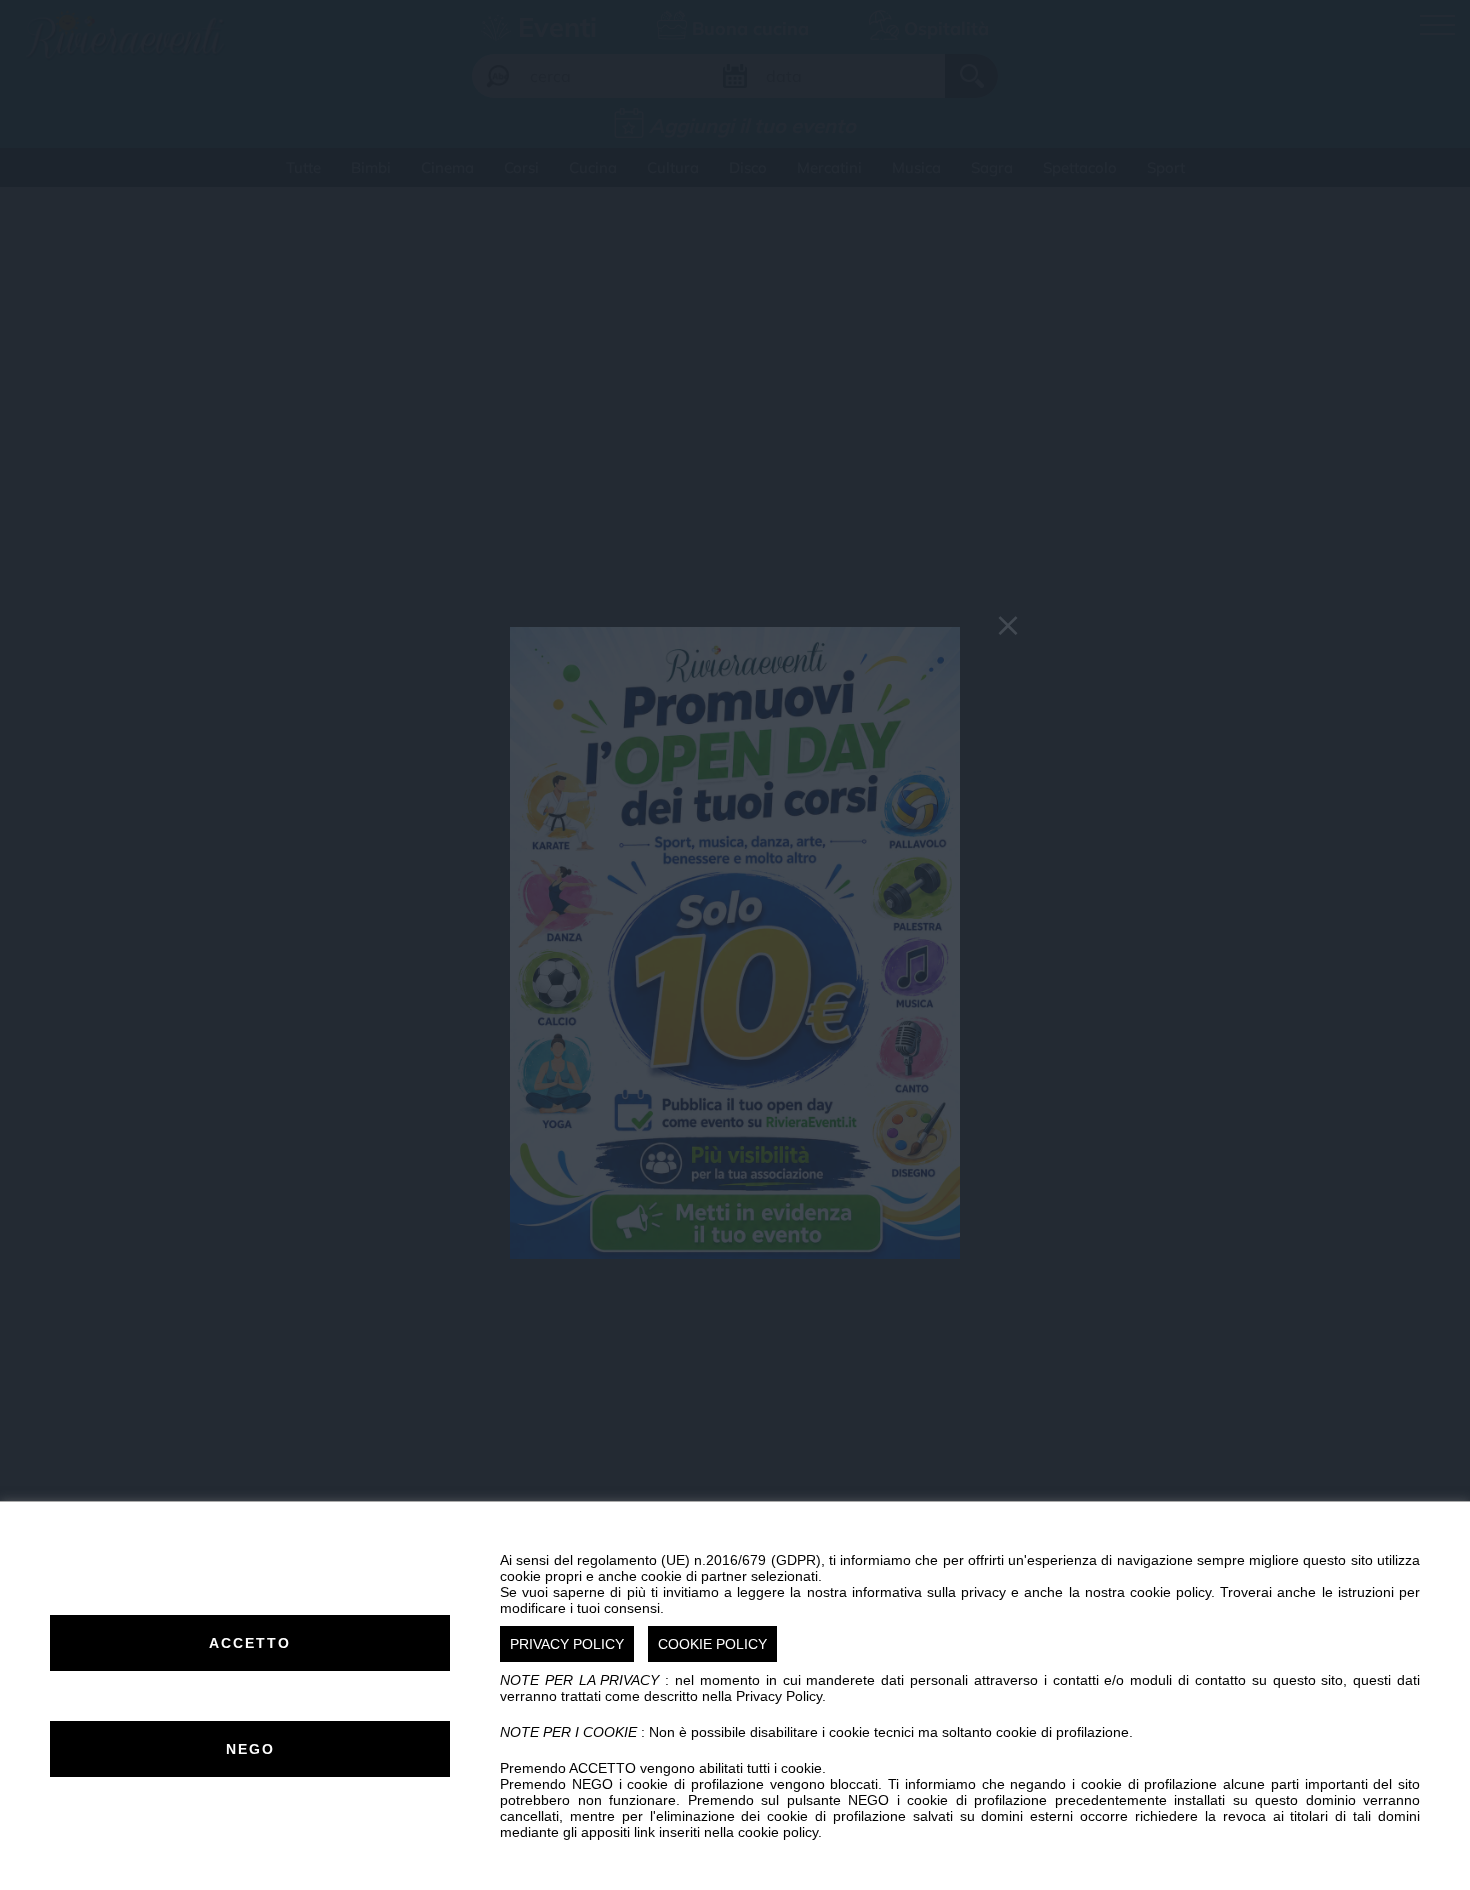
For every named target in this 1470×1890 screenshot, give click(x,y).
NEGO (250, 1749)
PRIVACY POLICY (567, 1644)
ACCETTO (250, 1643)
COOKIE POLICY (712, 1644)
